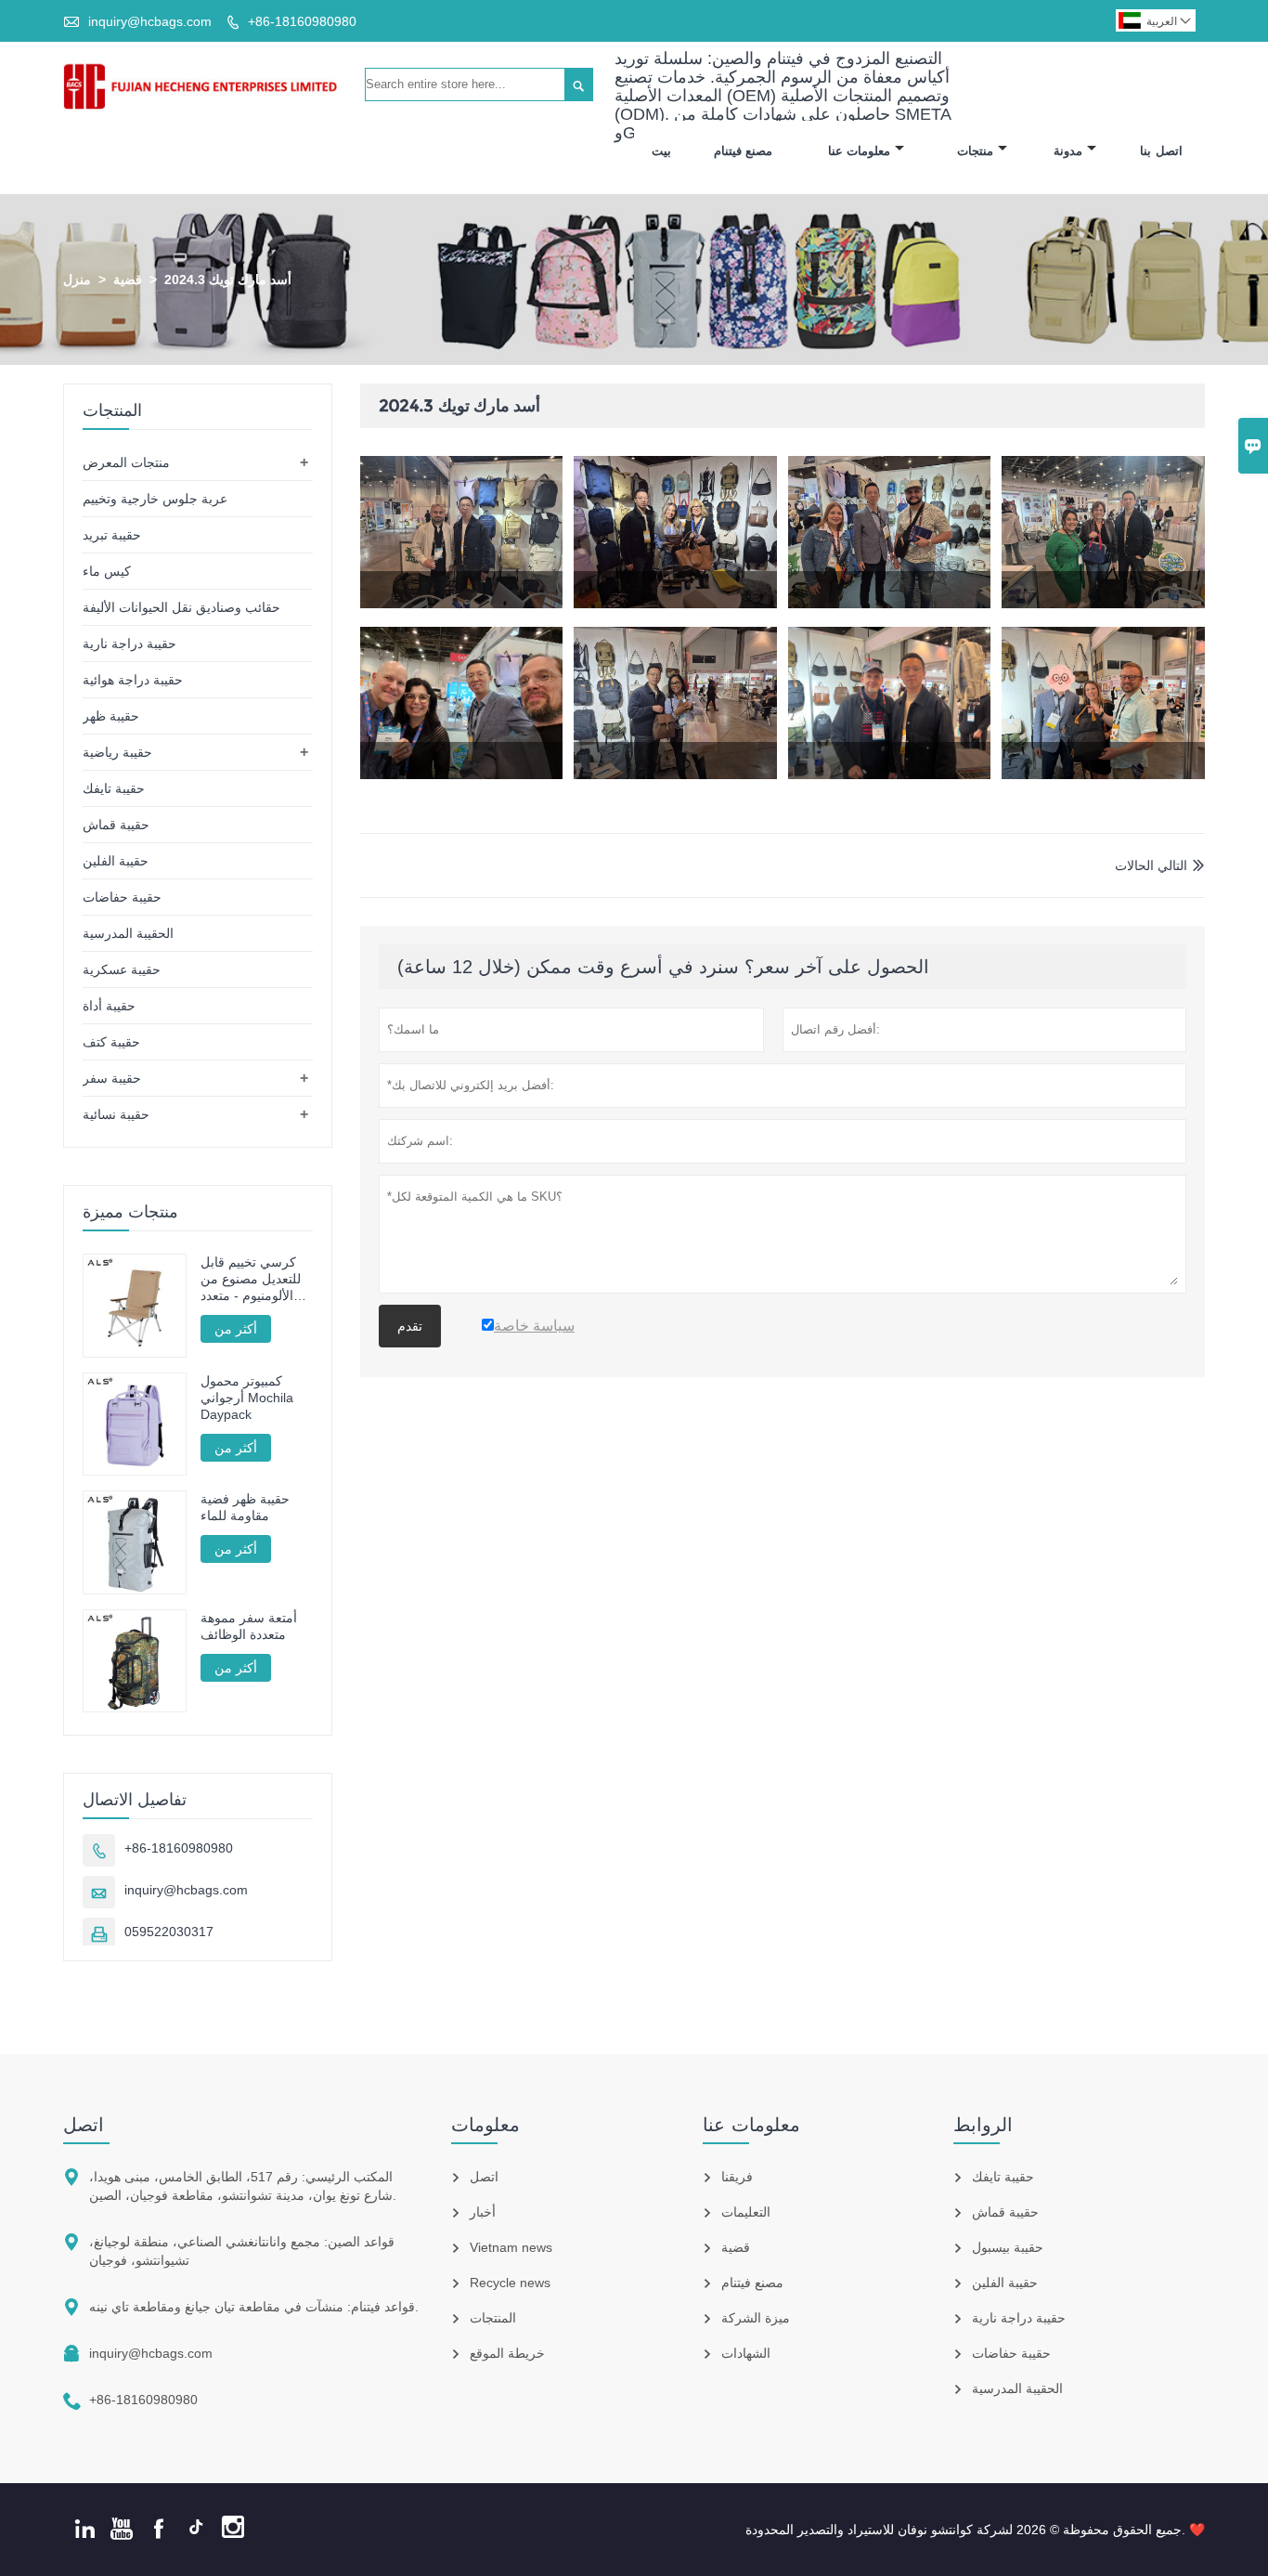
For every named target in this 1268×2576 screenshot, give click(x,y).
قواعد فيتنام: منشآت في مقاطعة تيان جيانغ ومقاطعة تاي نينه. (254, 2307)
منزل (77, 280)
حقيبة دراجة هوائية (133, 680)
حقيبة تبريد (112, 535)
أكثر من (236, 1329)
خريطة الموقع (507, 2353)
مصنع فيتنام (744, 151)
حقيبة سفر (112, 1078)
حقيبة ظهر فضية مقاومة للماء (245, 1507)
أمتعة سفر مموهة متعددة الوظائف (249, 1626)
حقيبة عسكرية (122, 969)
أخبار (483, 2212)
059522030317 (169, 1932)
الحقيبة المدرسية (128, 933)
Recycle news (510, 2283)
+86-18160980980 (302, 21)
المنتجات (493, 2318)
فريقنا (737, 2177)
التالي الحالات (1151, 865)
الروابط (983, 2125)
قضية (128, 280)
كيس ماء (107, 571)
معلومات (485, 2125)
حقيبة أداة (109, 1006)
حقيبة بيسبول (1008, 2247)
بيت (661, 151)
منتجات (975, 151)
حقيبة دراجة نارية (129, 644)
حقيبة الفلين (116, 861)
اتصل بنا (1161, 151)
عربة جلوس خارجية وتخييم (155, 499)
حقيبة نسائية (116, 1114)
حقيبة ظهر (111, 716)
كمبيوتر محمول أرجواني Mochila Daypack (247, 1398)
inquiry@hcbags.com (150, 21)
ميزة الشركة (756, 2318)
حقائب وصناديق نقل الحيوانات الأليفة (181, 607)
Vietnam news (511, 2247)
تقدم (410, 1326)
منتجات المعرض (126, 462)
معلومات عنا (860, 151)
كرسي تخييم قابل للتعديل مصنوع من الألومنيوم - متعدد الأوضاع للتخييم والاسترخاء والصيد (251, 1279)
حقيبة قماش (116, 825)
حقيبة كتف (111, 1042)
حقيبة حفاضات (122, 897)
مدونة (1068, 151)
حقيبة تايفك (114, 788)
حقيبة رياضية (117, 752)
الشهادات (746, 2353)
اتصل (84, 2125)
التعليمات (746, 2212)
